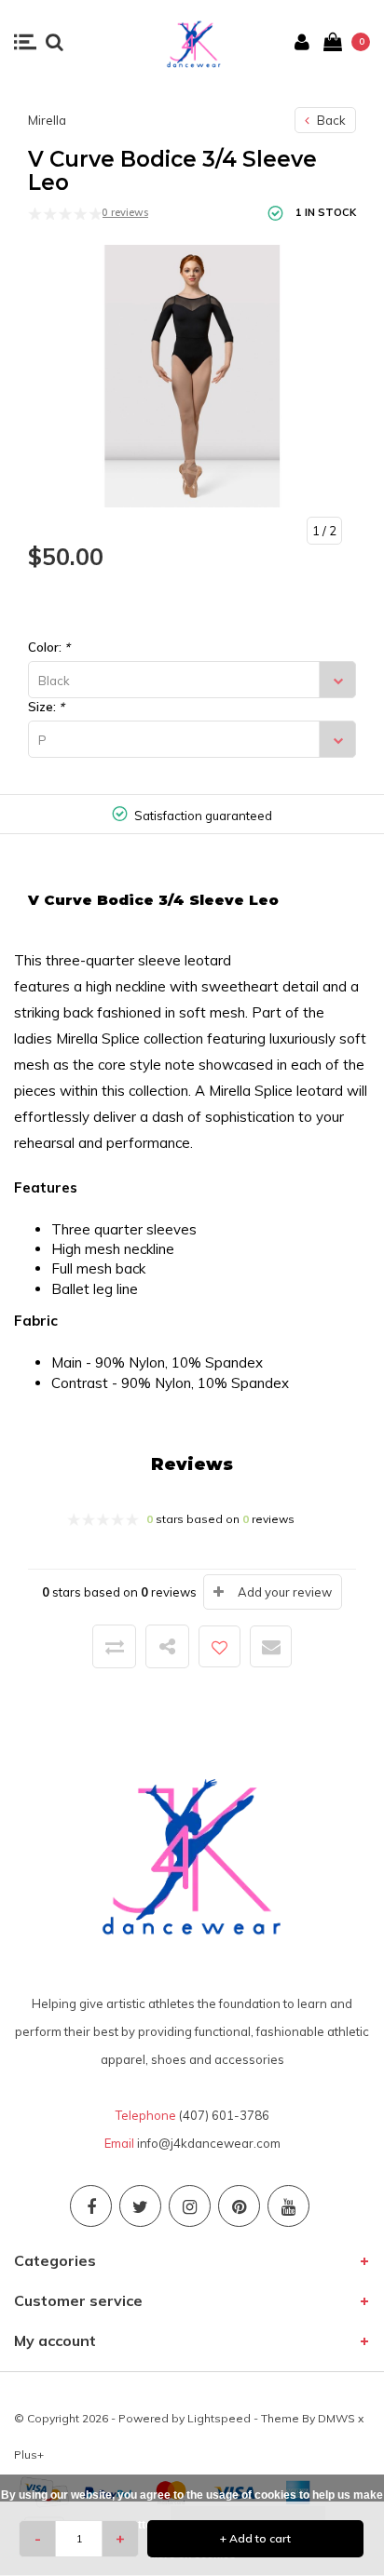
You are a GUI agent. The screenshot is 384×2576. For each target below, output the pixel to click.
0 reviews (125, 212)
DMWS (336, 2418)
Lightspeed (219, 2418)
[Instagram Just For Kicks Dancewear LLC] (190, 2206)
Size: (46, 707)
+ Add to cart (255, 2538)
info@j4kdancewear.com (209, 2143)
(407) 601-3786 (224, 2115)
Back (330, 120)
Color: (49, 647)
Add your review (285, 1592)
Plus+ (29, 2455)
